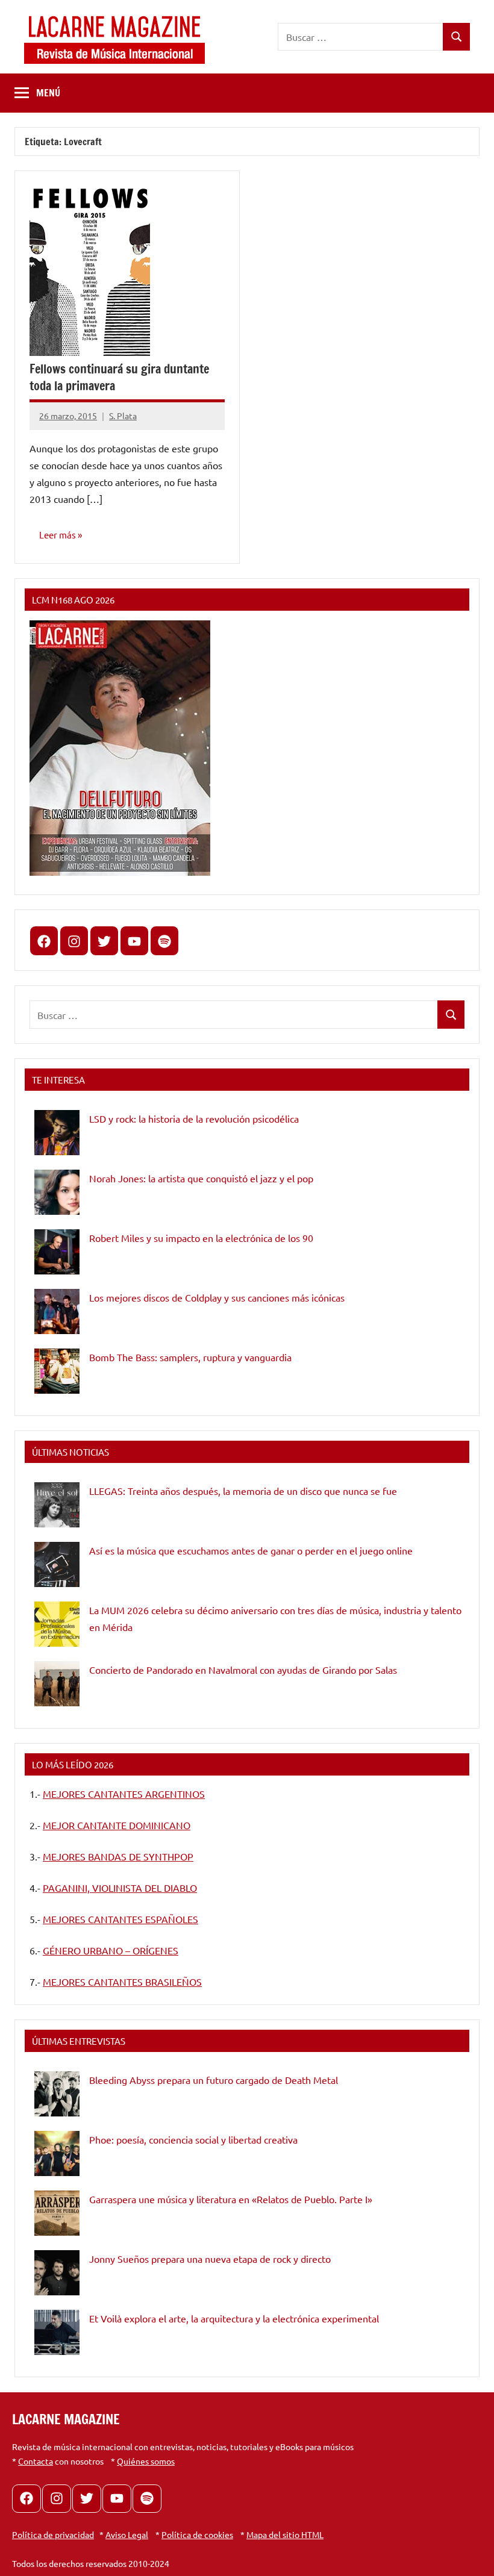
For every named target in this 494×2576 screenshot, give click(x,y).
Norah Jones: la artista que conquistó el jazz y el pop (201, 1178)
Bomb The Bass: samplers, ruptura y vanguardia (190, 1357)
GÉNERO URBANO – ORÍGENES (111, 1950)
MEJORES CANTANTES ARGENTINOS (124, 1794)
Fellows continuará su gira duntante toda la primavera (119, 377)
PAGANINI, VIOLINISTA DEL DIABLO (120, 1888)
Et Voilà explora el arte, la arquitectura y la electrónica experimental (234, 2318)
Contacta (36, 2461)
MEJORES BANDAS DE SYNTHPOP (118, 1856)
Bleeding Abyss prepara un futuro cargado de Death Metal (214, 2080)
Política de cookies (197, 2534)
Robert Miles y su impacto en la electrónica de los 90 (201, 1238)
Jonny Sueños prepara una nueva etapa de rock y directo (210, 2259)
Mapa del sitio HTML (285, 2534)
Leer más (58, 535)
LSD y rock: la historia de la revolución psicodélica (194, 1118)
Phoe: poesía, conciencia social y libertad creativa (193, 2139)
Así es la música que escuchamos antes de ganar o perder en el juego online (251, 1550)
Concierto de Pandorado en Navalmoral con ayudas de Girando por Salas (243, 1670)
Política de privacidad (53, 2534)
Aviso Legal (127, 2534)
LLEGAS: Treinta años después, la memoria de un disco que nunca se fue (243, 1491)
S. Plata (123, 416)
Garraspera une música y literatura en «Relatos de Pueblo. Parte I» (231, 2199)
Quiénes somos (146, 2461)
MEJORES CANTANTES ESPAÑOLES (120, 1919)
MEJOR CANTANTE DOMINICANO (117, 1825)
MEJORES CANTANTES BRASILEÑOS (122, 1982)
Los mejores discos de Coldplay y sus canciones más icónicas (217, 1297)
